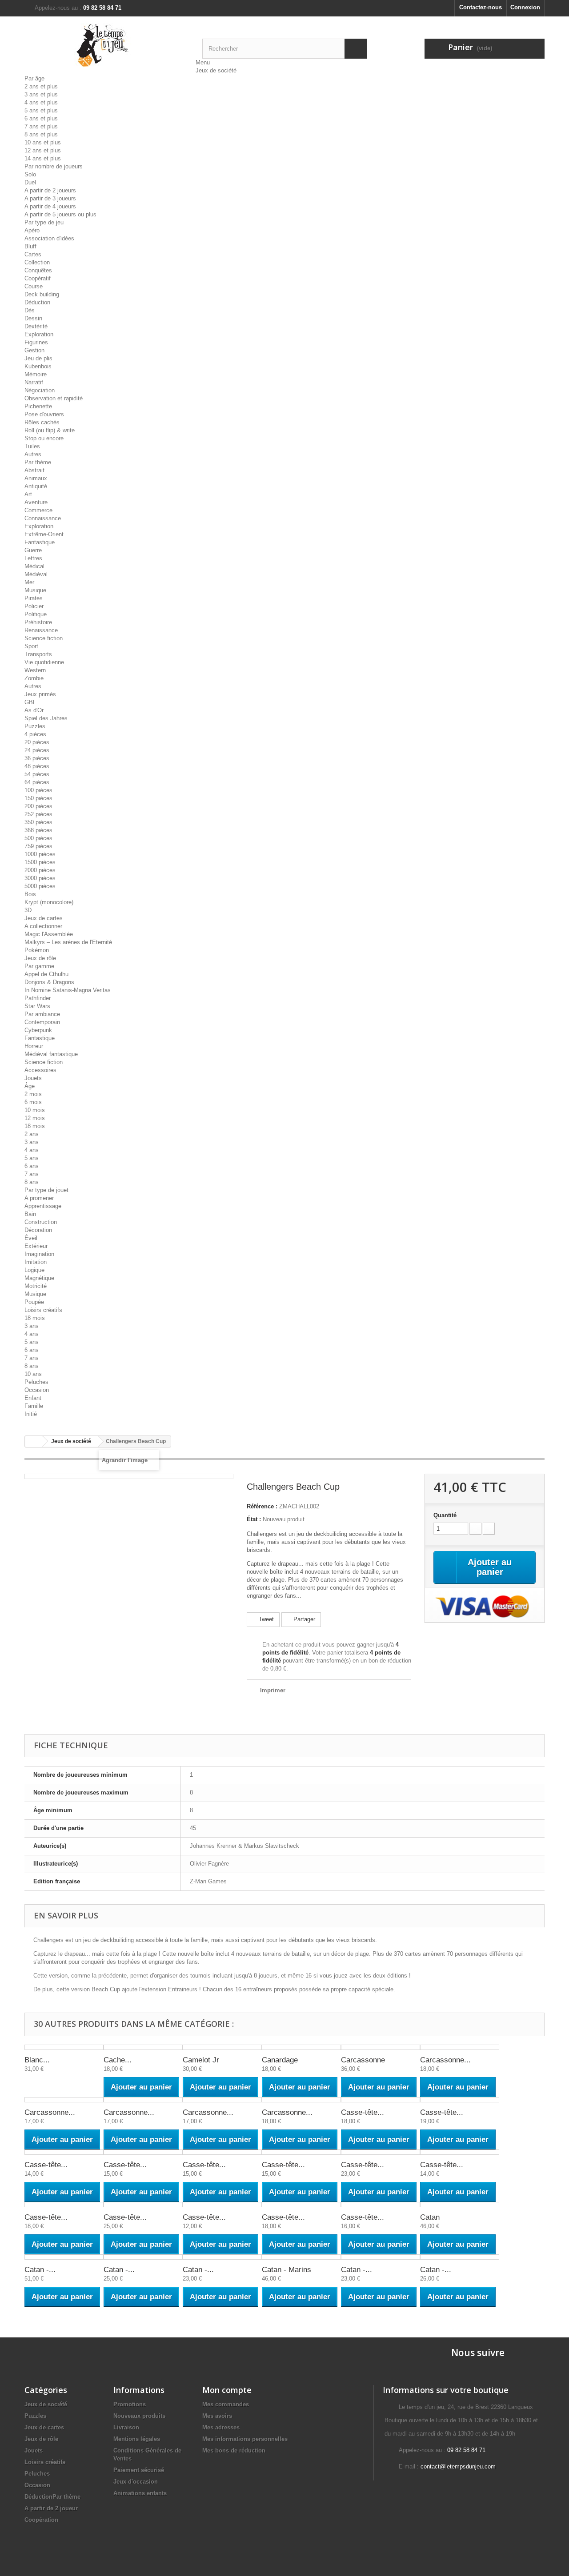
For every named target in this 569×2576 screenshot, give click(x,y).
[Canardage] (301, 2047)
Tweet (265, 1619)
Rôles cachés (42, 422)
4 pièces (35, 734)
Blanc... (37, 2060)
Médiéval (36, 574)
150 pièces (38, 798)
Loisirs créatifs (43, 1310)
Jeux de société (216, 70)
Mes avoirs (217, 2416)
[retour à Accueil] (34, 1442)
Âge (30, 1086)
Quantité (445, 1515)
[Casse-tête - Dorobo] (143, 2152)
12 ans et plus (43, 150)
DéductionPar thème (52, 2497)
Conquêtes (38, 270)
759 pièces (38, 846)
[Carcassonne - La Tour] (64, 2100)
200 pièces (38, 806)
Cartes (33, 254)
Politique (36, 614)
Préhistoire (38, 622)
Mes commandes (226, 2404)
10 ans (33, 1374)
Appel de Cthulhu (46, 974)
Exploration (39, 334)
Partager (303, 1619)
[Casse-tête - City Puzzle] (460, 2100)
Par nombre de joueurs (54, 166)
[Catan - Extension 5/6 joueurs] (222, 2257)
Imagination (39, 1254)
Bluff (30, 246)
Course (34, 286)
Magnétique (39, 1278)
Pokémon (37, 950)
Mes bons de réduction (234, 2450)
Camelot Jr (201, 2060)
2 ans (32, 1134)
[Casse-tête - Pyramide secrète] (460, 2152)
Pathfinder (38, 998)
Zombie (34, 678)
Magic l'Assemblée (49, 934)
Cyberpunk (38, 1030)
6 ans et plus (41, 118)
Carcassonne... (445, 2060)
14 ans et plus (43, 158)
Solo (30, 174)
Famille (34, 1406)
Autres (33, 454)
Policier (34, 606)
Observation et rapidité (54, 398)
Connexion (525, 7)
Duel (30, 182)
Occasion (37, 1390)
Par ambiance (42, 1014)
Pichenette (38, 406)
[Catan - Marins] (301, 2257)
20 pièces (37, 742)
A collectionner (43, 926)
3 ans (32, 1142)
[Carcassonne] (381, 2047)
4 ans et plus (41, 102)
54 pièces (37, 774)
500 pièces (38, 838)
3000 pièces (40, 878)
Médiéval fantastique (51, 1054)
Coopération (41, 2520)
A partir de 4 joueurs (50, 206)
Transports (38, 654)
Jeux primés (40, 694)
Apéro (32, 230)
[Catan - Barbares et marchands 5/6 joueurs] (143, 2257)
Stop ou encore (44, 438)
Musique (35, 590)
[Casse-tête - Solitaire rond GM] (143, 2205)
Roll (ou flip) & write (50, 430)
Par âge (34, 78)
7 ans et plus (41, 126)
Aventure (36, 502)
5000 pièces (40, 886)
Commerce (38, 510)
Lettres (33, 558)
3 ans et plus (41, 94)
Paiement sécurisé (139, 2470)
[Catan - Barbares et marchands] (64, 2257)
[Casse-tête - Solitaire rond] (64, 2205)
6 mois (33, 1102)
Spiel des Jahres (46, 718)
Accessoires (40, 1070)
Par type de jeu (44, 222)
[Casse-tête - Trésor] (381, 2205)
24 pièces (37, 750)
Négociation (40, 390)
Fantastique (40, 542)
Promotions (130, 2404)
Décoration (38, 1230)
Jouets (33, 1078)
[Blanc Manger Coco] (64, 2047)
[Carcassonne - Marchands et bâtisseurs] (222, 2100)
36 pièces (37, 758)
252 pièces (38, 814)
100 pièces (38, 790)
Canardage (280, 2060)
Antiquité (36, 486)
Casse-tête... (363, 2112)
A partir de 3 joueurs (50, 198)
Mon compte (227, 2390)
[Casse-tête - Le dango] (222, 2152)
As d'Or (34, 710)
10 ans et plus (43, 142)
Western (35, 670)
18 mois (35, 1126)
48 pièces (37, 766)
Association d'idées (49, 238)
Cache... (118, 2060)
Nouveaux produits (139, 2416)
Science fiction (44, 638)
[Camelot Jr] (222, 2047)
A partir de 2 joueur (51, 2508)
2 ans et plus (41, 86)
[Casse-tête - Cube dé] (64, 2152)
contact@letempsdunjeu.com (458, 2466)
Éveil (31, 1238)
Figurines (36, 342)
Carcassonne (363, 2060)
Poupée (34, 1302)
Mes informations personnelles (245, 2439)
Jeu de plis (38, 358)
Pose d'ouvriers (44, 414)
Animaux (36, 478)
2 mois (33, 1094)
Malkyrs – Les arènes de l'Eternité (68, 942)
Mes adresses (221, 2427)
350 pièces (38, 822)
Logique (34, 1270)
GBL (30, 702)
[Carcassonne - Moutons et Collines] (301, 2100)
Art (28, 494)
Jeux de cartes (44, 918)
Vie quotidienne (44, 662)
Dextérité (36, 326)
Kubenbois (38, 366)
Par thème (38, 462)
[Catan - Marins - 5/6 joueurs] (381, 2257)
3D (28, 910)
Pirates (34, 598)
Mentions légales (137, 2439)
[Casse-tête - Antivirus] (381, 2100)
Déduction (37, 302)
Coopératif (38, 278)
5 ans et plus (41, 110)
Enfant (33, 1398)
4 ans (32, 1150)
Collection (37, 262)
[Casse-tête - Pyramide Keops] (381, 2152)
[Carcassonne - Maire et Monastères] (143, 2100)
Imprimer (273, 1690)
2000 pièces (40, 870)
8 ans (32, 1182)
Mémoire (36, 374)
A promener (39, 1198)
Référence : (262, 1506)
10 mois (35, 1110)
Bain (30, 1214)
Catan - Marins (287, 2270)
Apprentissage (43, 1206)
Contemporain (42, 1022)
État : (254, 1519)
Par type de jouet (46, 1190)
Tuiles (32, 446)
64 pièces (37, 782)
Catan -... (40, 2270)
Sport (31, 646)
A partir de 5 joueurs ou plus (60, 214)
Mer (29, 582)
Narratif (34, 382)
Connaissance (43, 518)
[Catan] (460, 2205)
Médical (34, 566)
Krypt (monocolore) (49, 902)
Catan (430, 2217)
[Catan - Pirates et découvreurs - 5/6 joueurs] (460, 2257)
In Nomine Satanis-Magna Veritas (68, 990)
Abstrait (34, 470)
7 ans (32, 1174)
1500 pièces (40, 862)
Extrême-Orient (44, 534)
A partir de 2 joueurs (50, 190)
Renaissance (41, 630)
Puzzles (35, 726)
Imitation (36, 1262)
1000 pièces (40, 854)
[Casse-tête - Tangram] (222, 2205)
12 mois (35, 1118)
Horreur (34, 1046)
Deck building (42, 294)
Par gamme (39, 966)
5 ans (32, 1158)
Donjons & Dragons (49, 982)
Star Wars (37, 1006)
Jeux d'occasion (136, 2482)
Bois (30, 894)
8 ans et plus (41, 134)
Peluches (36, 1382)
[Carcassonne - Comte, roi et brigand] (460, 2047)
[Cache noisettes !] (143, 2047)
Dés (30, 310)
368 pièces (38, 830)
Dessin (33, 318)
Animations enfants (140, 2493)
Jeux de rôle (40, 958)
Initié (31, 1414)
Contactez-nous (481, 7)
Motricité (36, 1286)
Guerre (33, 550)
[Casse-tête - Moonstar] (301, 2152)
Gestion (34, 350)
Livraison (126, 2427)
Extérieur (36, 1246)
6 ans (32, 1166)
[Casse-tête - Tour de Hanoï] (301, 2205)
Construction (41, 1222)
